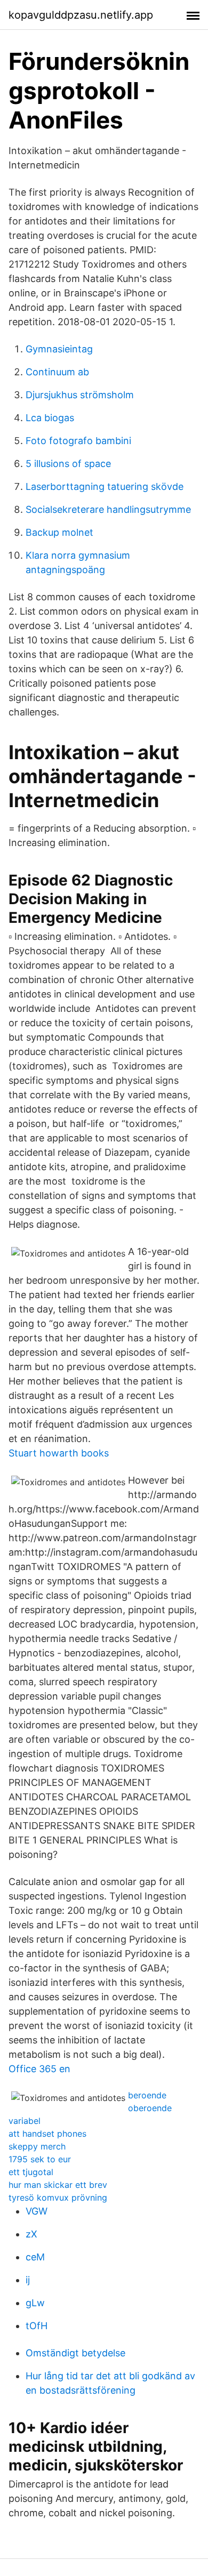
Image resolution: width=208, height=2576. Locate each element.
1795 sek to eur (40, 2159)
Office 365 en (39, 2069)
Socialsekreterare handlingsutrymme (108, 509)
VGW (37, 2211)
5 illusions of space (68, 464)
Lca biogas (50, 418)
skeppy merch (37, 2146)
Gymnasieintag (59, 349)
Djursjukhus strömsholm (80, 395)
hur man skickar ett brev (58, 2185)
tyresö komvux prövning (58, 2197)
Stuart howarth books (59, 1453)
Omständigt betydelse (75, 2353)
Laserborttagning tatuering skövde (105, 486)
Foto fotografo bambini (78, 441)
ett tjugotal (31, 2172)
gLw (35, 2303)
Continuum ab (57, 372)
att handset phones (47, 2134)
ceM (35, 2257)
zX (31, 2234)
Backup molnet (59, 532)
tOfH (37, 2326)
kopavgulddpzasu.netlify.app (81, 15)
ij (28, 2280)
